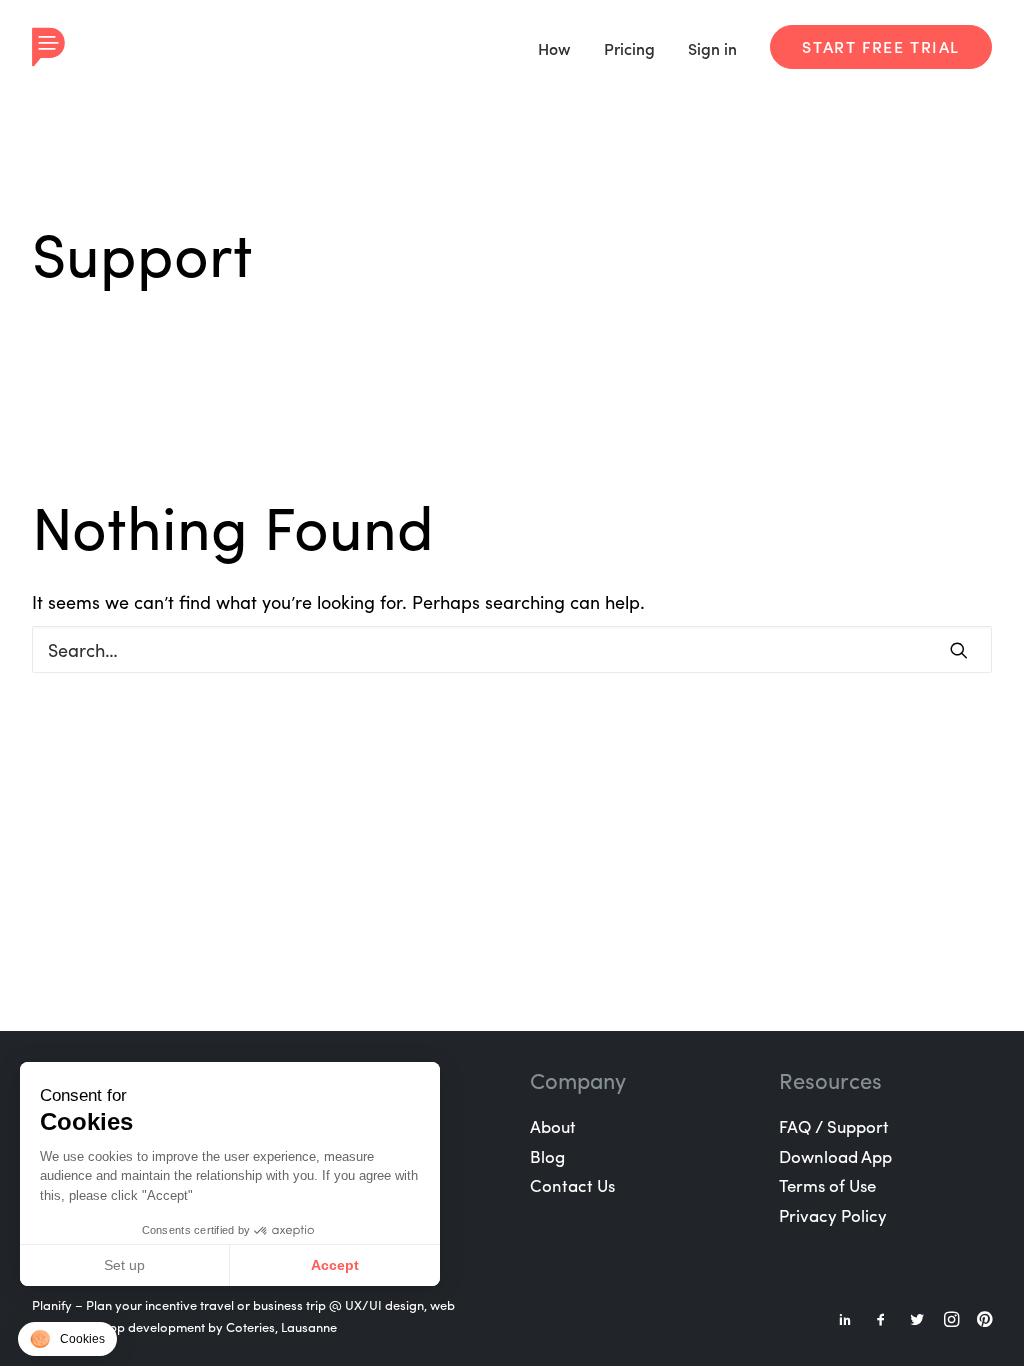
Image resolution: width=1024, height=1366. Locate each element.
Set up (124, 1265)
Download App (835, 1156)
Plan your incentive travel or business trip (206, 1304)
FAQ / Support (834, 1126)
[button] (67, 1339)
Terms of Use (827, 1185)
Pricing (629, 48)
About (553, 1126)
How (554, 48)
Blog (547, 1156)
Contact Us (572, 1185)
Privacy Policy (833, 1215)
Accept (335, 1265)
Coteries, (252, 1326)
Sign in (712, 48)
